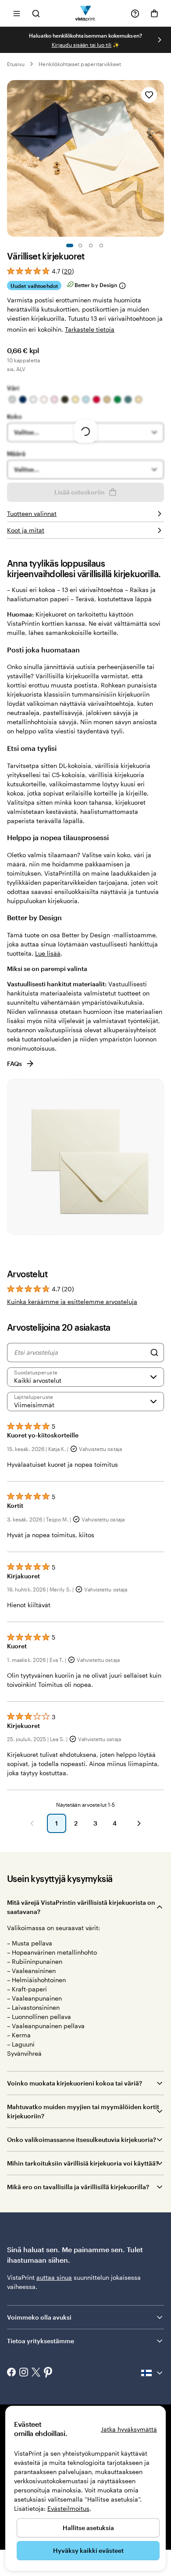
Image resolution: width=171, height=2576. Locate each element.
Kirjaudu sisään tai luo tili (82, 45)
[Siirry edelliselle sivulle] (32, 1823)
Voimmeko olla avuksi (39, 2317)
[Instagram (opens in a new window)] (24, 2373)
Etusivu (16, 64)
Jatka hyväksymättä (129, 2429)
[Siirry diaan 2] (80, 245)
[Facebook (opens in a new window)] (11, 2373)
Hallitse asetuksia (88, 2528)
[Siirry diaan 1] (70, 245)
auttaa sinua (54, 2277)
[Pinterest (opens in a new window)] (48, 2373)
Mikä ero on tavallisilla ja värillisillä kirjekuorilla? (78, 2187)
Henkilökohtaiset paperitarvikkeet (80, 64)
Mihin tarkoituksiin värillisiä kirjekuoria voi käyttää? (83, 2163)
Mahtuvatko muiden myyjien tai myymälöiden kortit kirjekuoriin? (83, 2111)
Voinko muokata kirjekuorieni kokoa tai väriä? (75, 2083)
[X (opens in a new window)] (36, 2373)
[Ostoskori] (154, 14)
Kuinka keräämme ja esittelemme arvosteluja (72, 1302)
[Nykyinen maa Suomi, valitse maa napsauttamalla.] (153, 2373)
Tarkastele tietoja (90, 329)
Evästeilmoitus (68, 2508)
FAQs (14, 1064)
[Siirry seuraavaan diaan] (160, 40)
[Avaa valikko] (17, 13)
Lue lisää (48, 953)
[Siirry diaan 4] (101, 245)
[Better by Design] (122, 286)
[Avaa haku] (36, 13)
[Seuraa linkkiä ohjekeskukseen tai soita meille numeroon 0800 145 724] (135, 14)
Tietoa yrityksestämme (41, 2341)
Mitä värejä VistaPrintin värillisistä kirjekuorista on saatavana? (81, 1907)
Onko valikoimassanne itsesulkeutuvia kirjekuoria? (82, 2140)
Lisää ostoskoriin (80, 492)
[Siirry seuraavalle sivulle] (139, 1823)
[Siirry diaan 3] (91, 245)
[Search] (154, 1353)
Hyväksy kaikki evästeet (88, 2550)
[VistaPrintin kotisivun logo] (86, 13)
